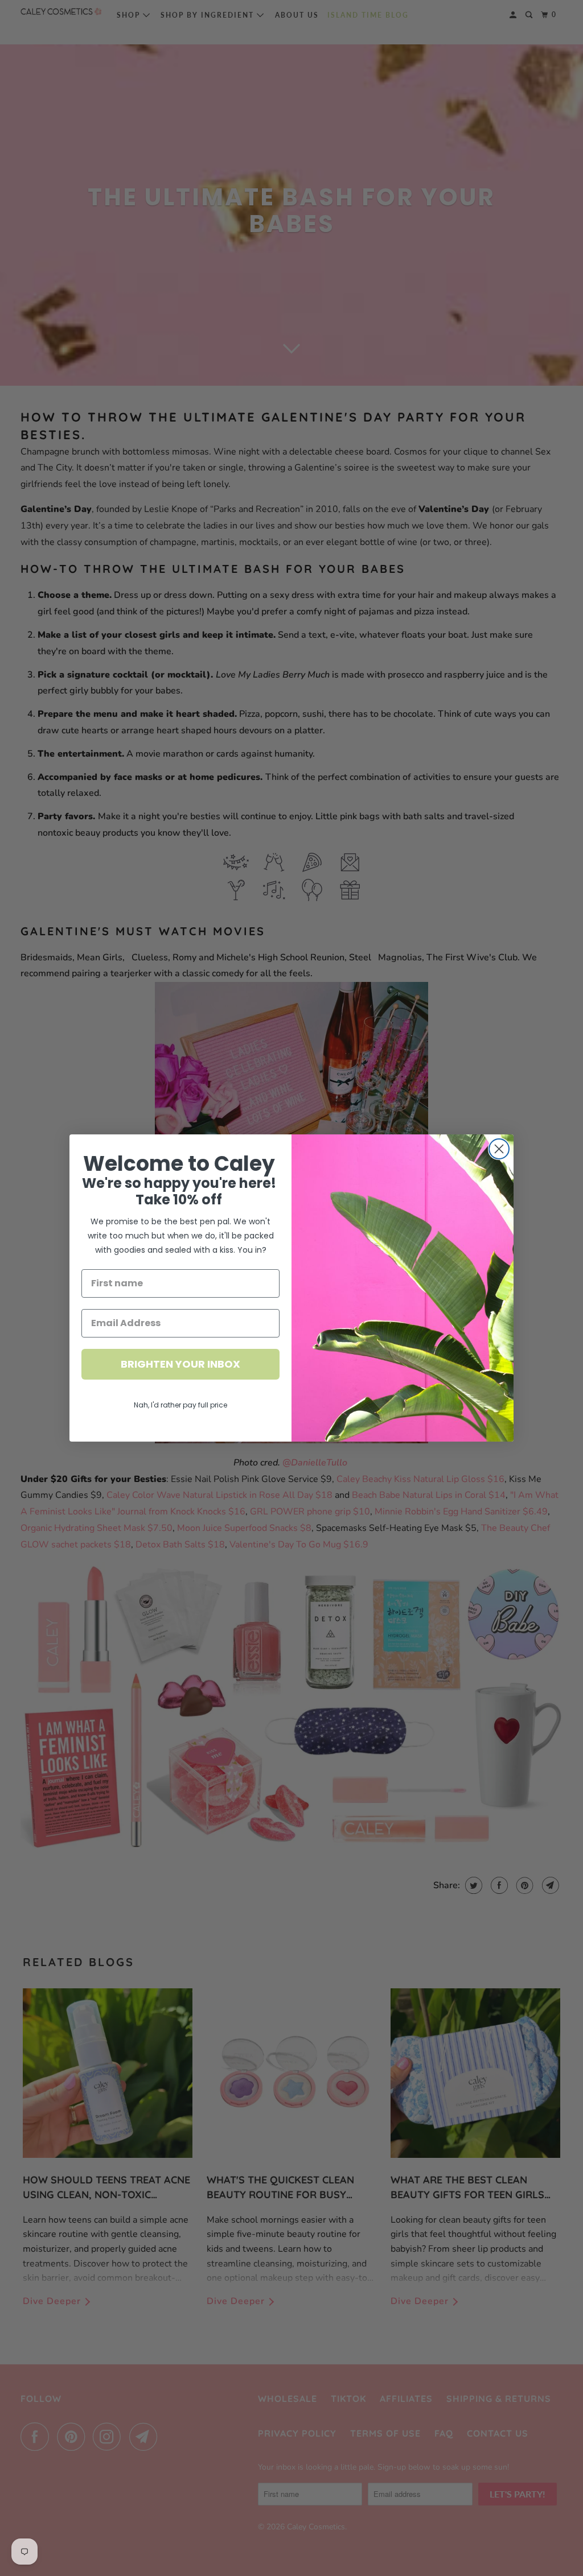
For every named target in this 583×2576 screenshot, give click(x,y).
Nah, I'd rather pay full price (180, 1405)
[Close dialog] (499, 1149)
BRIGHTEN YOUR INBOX (180, 1364)
